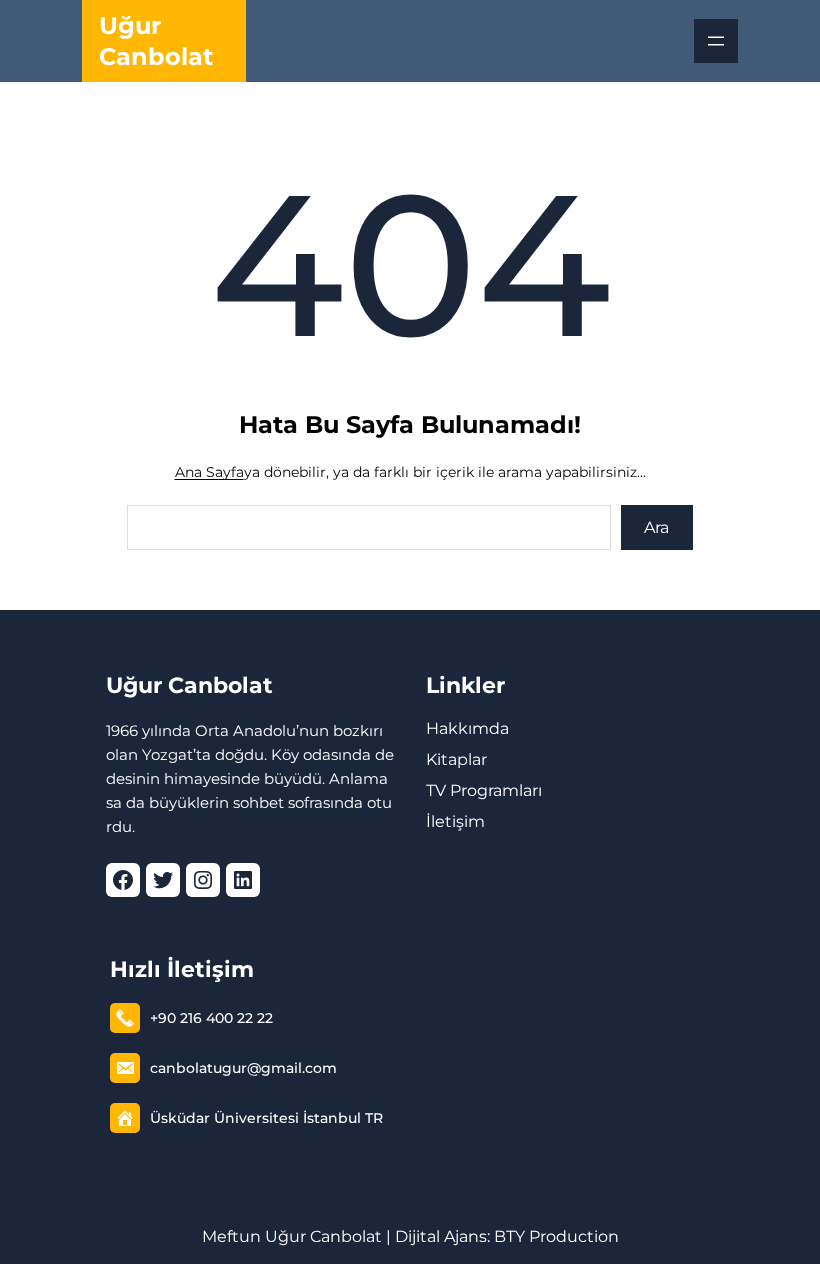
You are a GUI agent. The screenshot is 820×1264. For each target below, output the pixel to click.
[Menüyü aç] (716, 41)
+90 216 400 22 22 (211, 1018)
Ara (656, 527)
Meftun (231, 1236)
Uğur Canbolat (189, 685)
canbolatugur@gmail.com (243, 1068)
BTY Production (556, 1236)
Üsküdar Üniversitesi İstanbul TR (266, 1118)
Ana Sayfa (209, 472)
